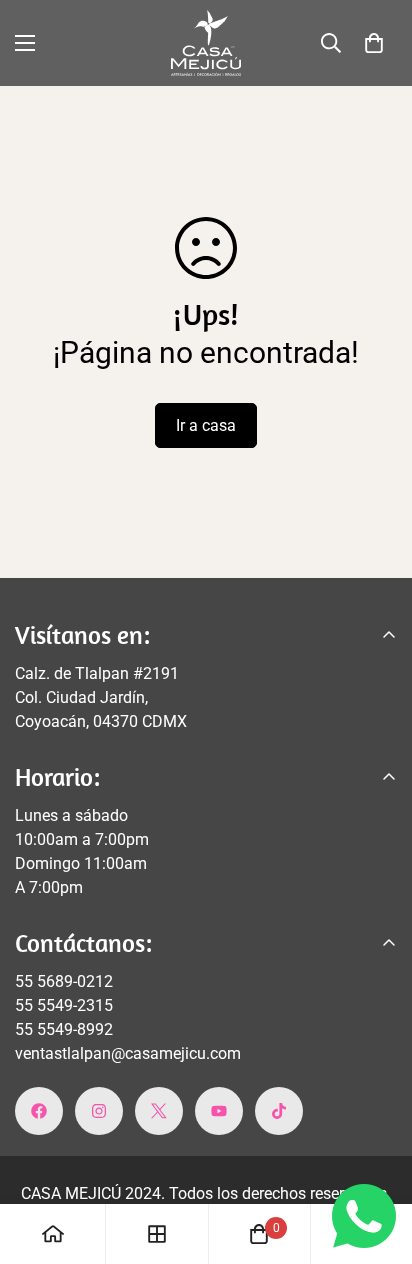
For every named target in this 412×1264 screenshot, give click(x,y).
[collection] (157, 1234)
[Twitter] (159, 1111)
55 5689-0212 (64, 981)
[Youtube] (219, 1111)
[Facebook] (39, 1111)
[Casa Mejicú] (206, 43)
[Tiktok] (279, 1111)
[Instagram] (99, 1111)
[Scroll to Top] (376, 1158)
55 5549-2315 (64, 1005)
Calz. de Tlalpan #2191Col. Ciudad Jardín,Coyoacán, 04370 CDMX (101, 697)
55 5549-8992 (64, 1029)
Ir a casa (206, 425)
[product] (53, 1234)
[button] (374, 43)
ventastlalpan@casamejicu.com (128, 1053)
